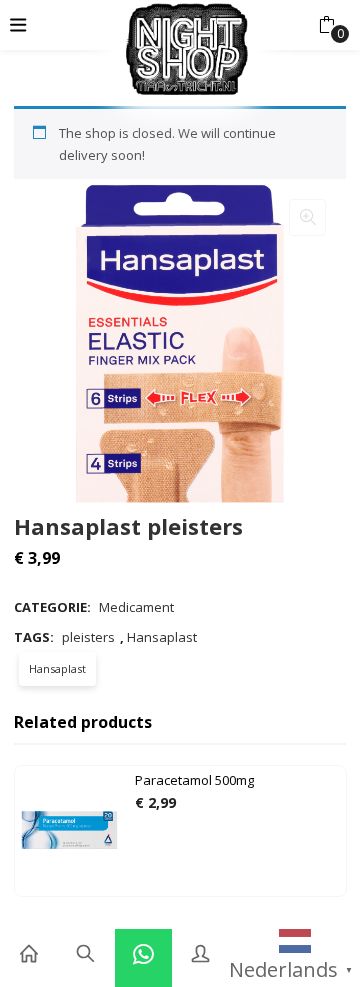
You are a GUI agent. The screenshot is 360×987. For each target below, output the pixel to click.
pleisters (88, 637)
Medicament (136, 607)
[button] (326, 25)
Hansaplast (162, 637)
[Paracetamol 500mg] (70, 830)
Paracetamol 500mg (194, 780)
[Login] (200, 954)
